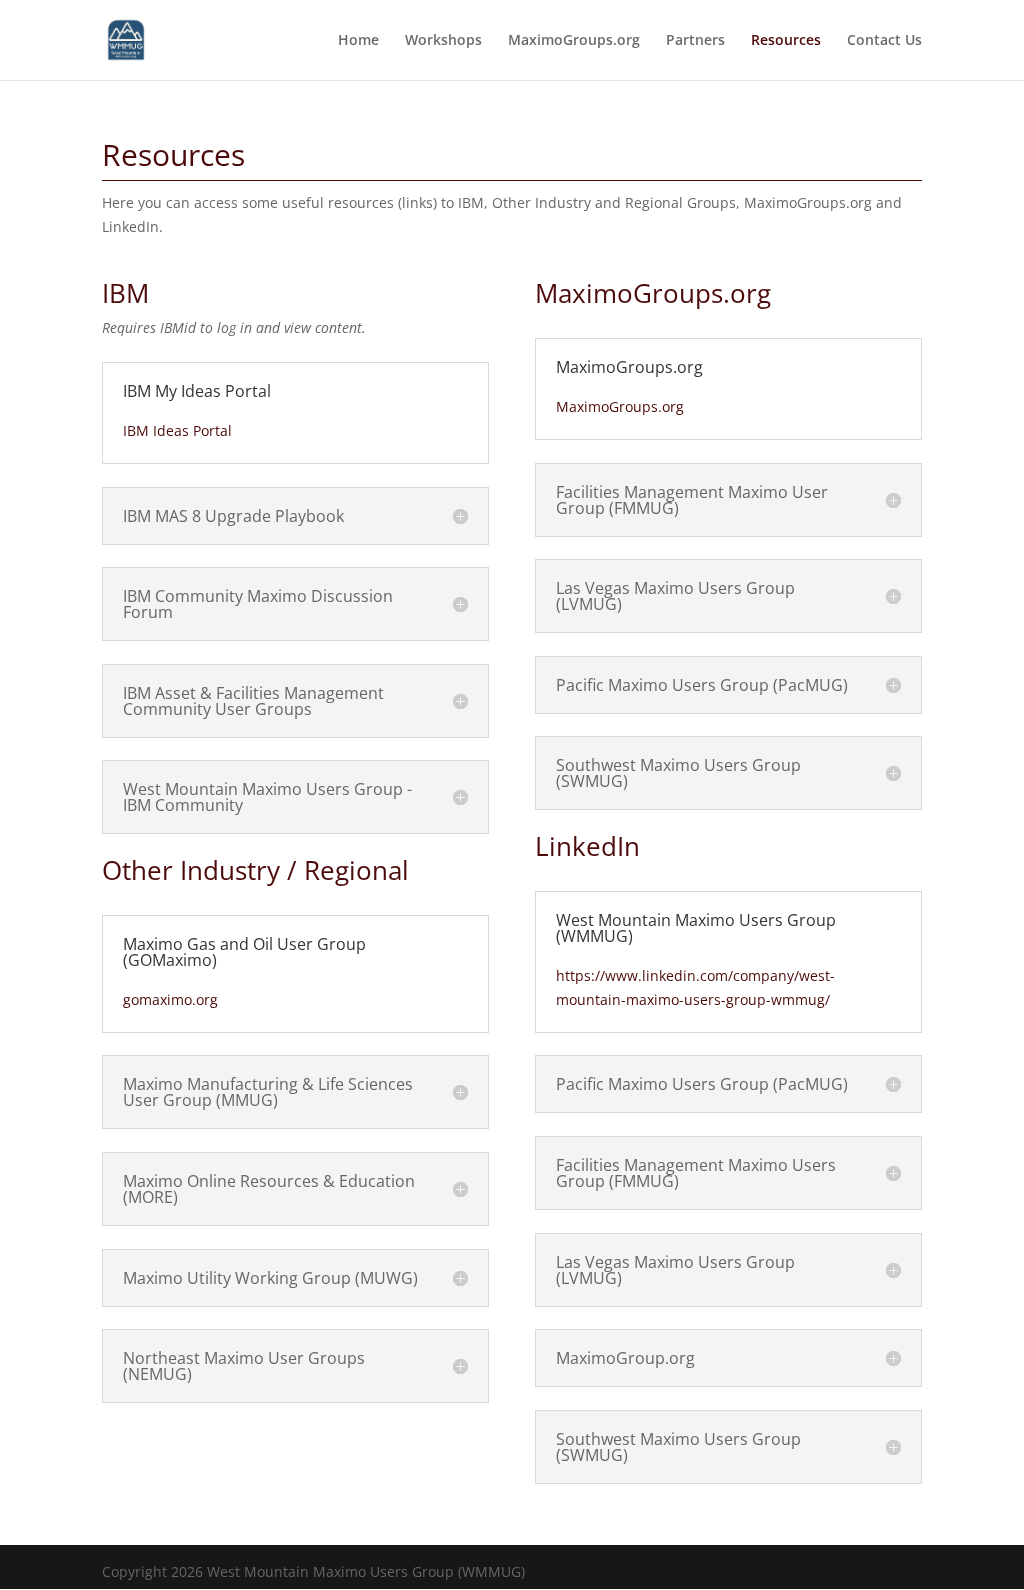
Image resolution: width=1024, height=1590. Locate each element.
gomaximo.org (170, 999)
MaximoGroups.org (574, 41)
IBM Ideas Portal (177, 430)
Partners (695, 41)
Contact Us (884, 41)
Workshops (443, 41)
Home (358, 41)
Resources (786, 41)
